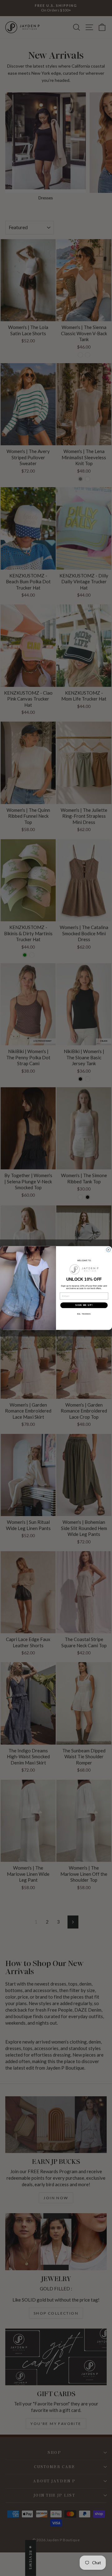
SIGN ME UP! (84, 1305)
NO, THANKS (84, 1314)
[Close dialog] (109, 1250)
